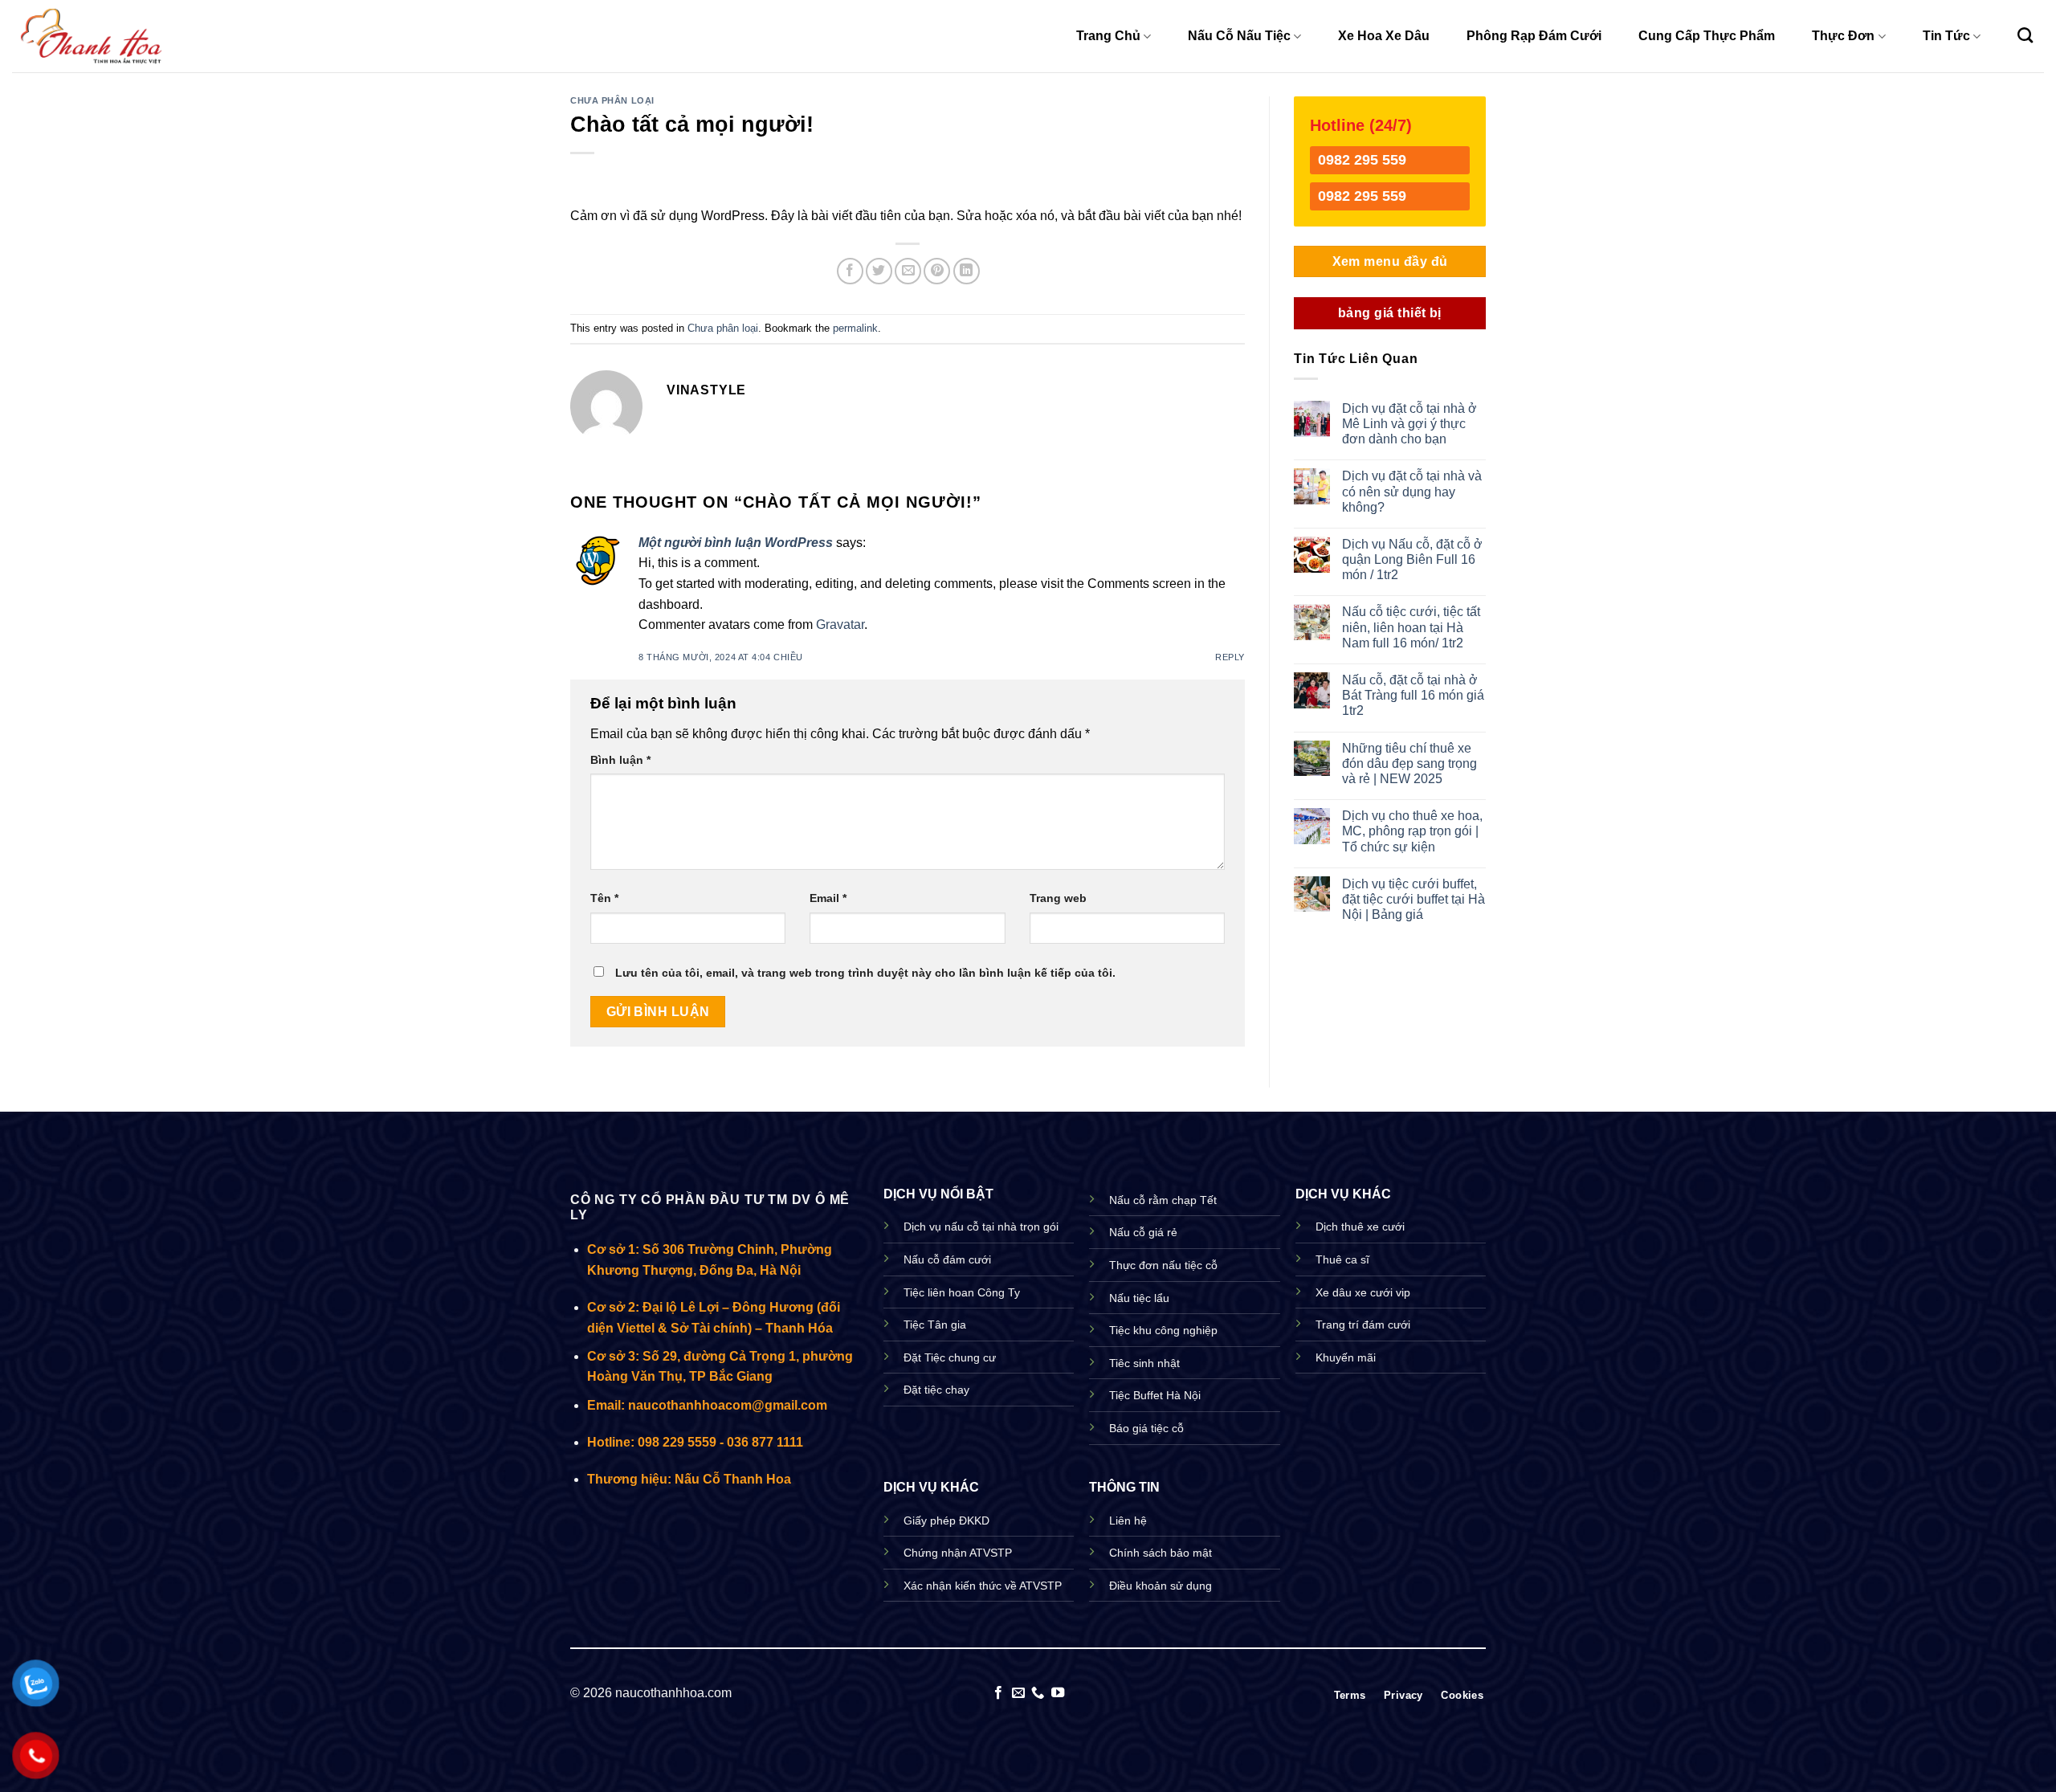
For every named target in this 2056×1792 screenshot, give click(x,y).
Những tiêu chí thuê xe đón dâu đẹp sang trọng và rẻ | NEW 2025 (1409, 763)
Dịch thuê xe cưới (1360, 1227)
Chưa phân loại (612, 100)
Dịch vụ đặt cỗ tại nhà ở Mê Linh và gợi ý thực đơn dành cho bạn (1409, 424)
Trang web (1058, 898)
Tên (604, 898)
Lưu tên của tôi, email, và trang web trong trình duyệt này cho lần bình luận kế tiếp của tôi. (865, 973)
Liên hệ (1128, 1521)
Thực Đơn (1843, 36)
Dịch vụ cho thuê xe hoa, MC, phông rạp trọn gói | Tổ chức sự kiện (1412, 831)
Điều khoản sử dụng (1161, 1586)
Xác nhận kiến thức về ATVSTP (983, 1586)
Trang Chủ (1108, 36)
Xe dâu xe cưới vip (1363, 1292)
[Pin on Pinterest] (937, 271)
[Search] (2025, 35)
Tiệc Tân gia (935, 1325)
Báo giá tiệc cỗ (1146, 1428)
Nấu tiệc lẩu (1139, 1298)
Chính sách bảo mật (1161, 1553)
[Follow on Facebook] (998, 1693)
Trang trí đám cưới (1363, 1325)
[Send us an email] (1018, 1693)
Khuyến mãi (1346, 1357)
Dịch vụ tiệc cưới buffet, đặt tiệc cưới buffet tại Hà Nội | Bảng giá (1413, 899)
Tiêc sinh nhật (1144, 1363)
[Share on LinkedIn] (967, 271)
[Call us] (1038, 1693)
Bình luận (620, 760)
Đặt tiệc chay (936, 1390)
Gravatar (840, 625)
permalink (855, 328)
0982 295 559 (1362, 160)
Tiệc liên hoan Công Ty (962, 1292)
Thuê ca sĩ (1342, 1259)
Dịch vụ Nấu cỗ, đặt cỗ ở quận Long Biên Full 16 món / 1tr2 (1412, 559)
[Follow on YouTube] (1058, 1693)
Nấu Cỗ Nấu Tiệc (1239, 36)
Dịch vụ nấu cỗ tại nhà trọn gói (981, 1227)
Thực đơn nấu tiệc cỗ (1163, 1265)
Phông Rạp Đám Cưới (1534, 36)
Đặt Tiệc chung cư (950, 1357)
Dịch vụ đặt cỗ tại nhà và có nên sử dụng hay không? (1412, 491)
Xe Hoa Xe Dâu (1384, 36)
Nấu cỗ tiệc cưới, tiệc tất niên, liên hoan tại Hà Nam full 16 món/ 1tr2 (1411, 627)
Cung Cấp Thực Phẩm (1707, 36)
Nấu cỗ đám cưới (947, 1259)
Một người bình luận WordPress (736, 543)
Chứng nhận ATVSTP (958, 1553)
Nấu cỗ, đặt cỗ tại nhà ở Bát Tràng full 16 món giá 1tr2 (1413, 695)
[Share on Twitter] (879, 271)
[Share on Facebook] (850, 271)
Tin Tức (1946, 36)
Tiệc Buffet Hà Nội (1155, 1395)
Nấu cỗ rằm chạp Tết (1163, 1200)
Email (828, 898)
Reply (1230, 657)
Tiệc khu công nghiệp (1163, 1330)
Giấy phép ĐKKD (946, 1521)
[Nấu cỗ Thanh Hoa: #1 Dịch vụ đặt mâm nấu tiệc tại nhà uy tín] (92, 36)
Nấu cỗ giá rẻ (1143, 1232)
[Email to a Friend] (908, 271)
